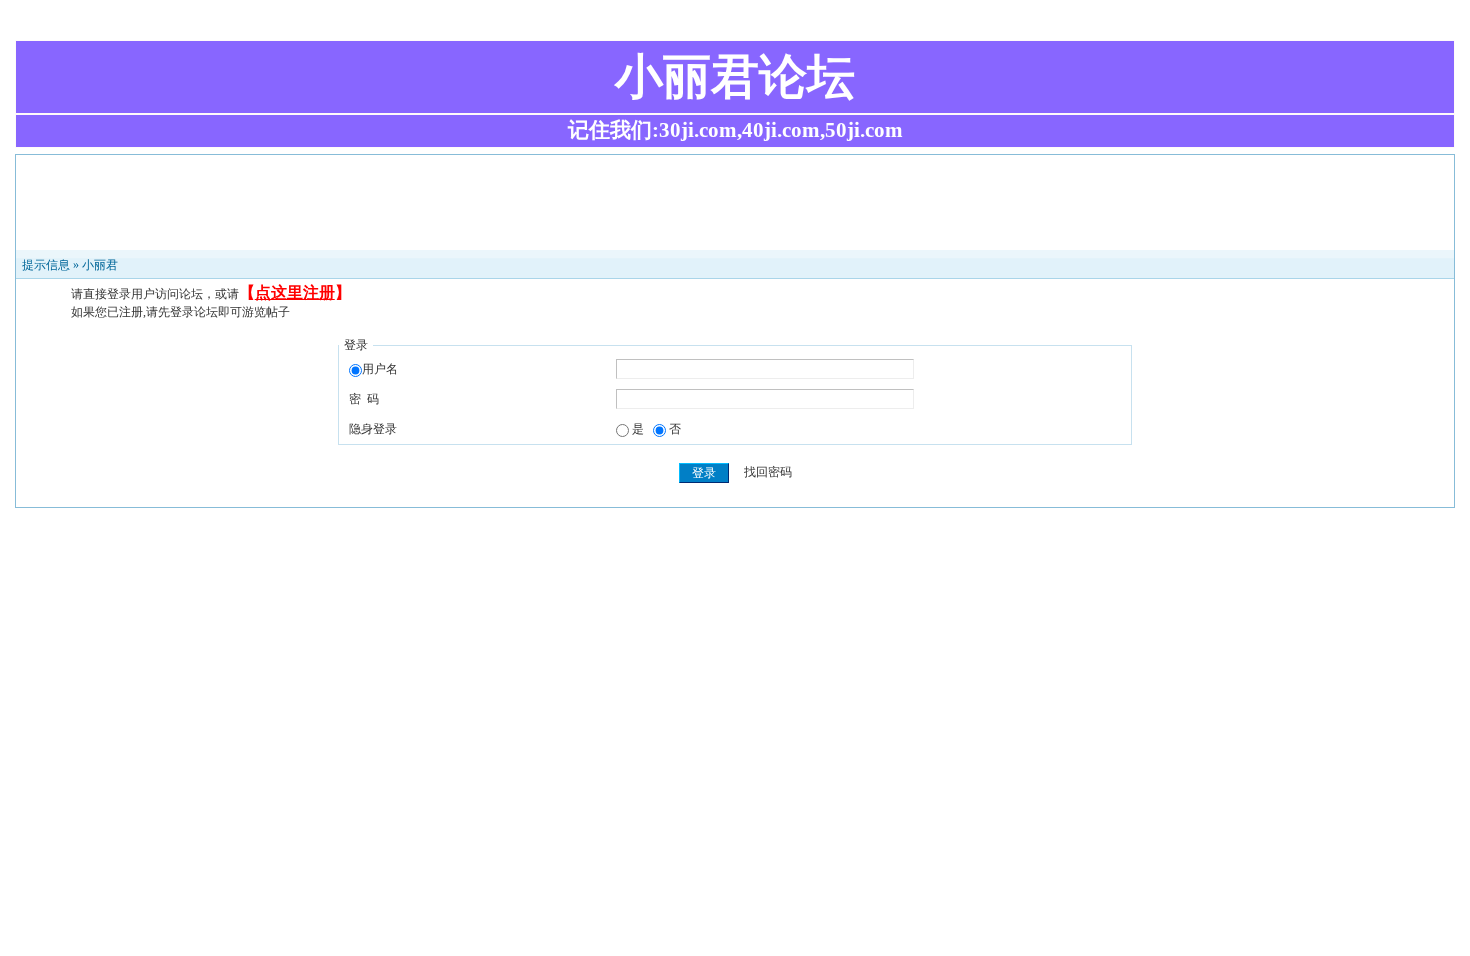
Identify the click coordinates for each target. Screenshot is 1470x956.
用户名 (380, 369)
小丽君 (100, 265)
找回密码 (768, 473)
